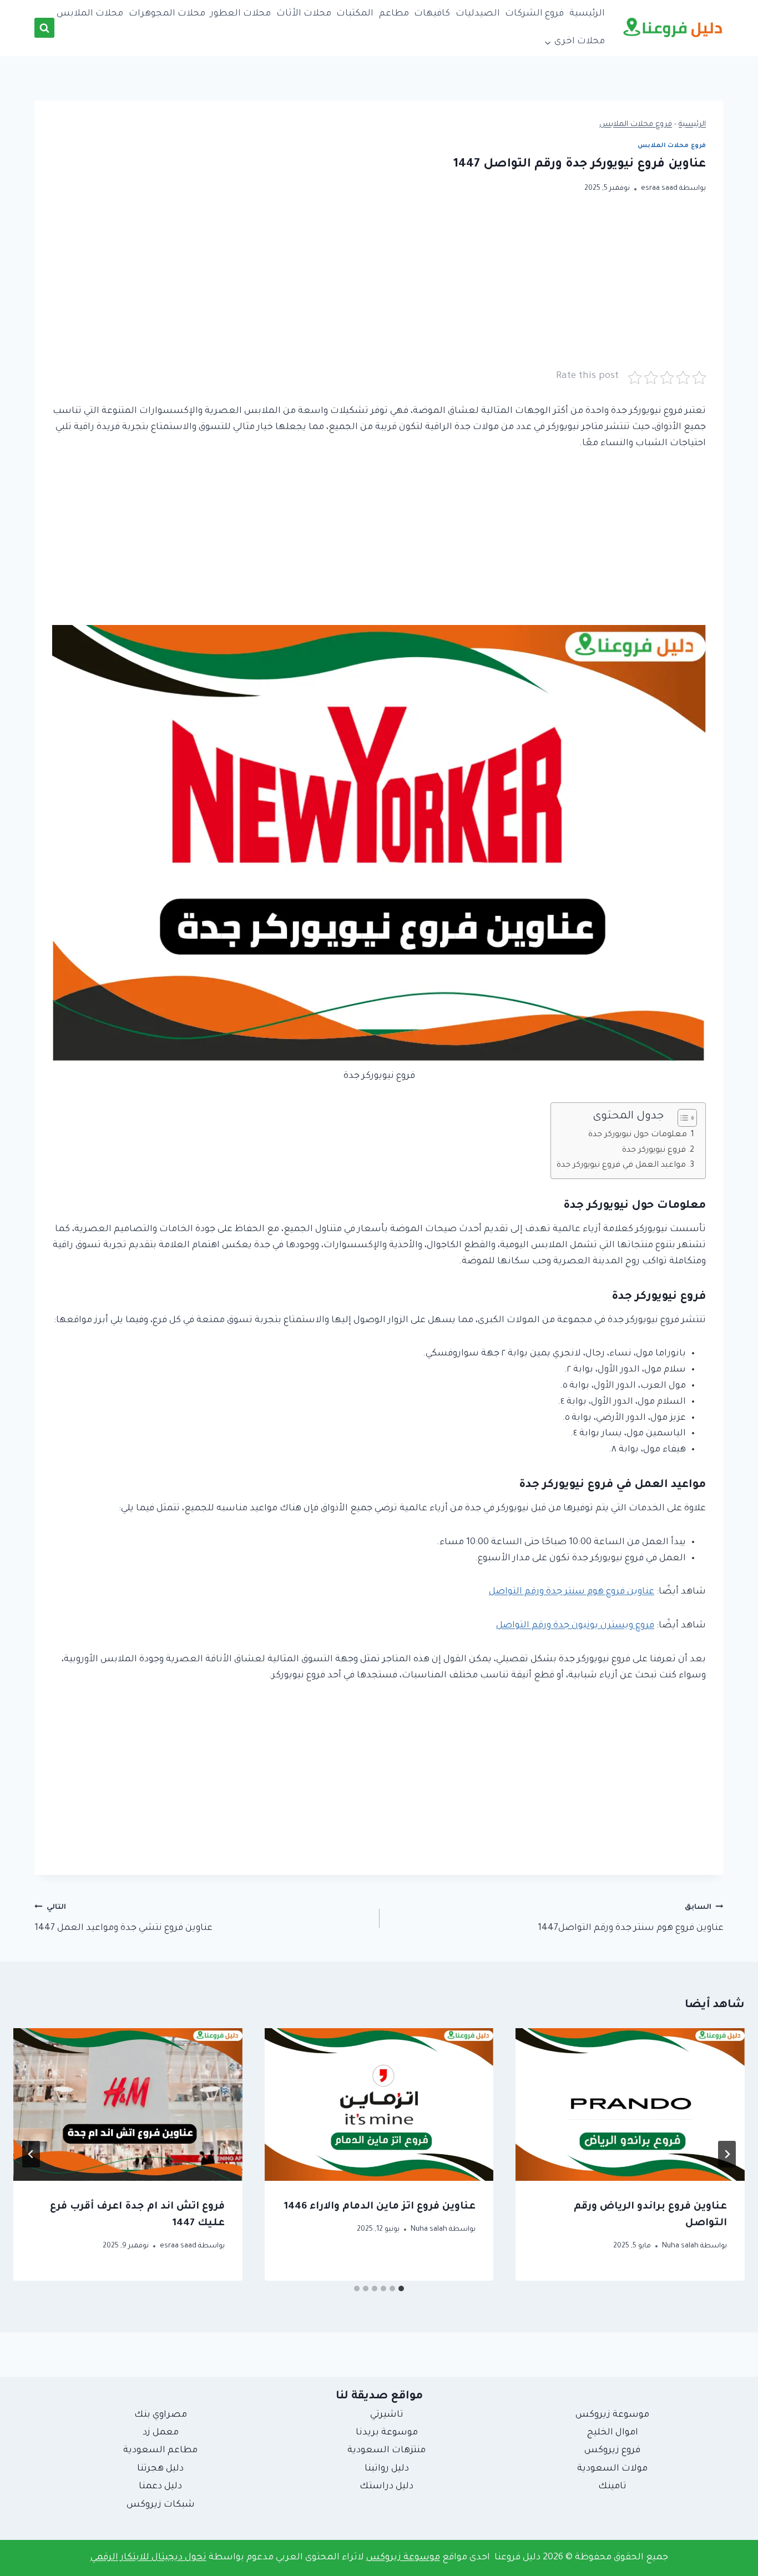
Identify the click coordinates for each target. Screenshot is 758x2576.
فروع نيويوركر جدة (654, 1151)
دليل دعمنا (160, 2487)
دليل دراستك (386, 2487)
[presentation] (630, 2104)
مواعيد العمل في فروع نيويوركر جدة (621, 1166)
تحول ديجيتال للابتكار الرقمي (148, 2558)
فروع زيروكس (612, 2451)
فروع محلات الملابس (636, 125)
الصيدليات (478, 14)
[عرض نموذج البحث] (44, 28)
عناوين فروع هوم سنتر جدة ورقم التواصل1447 (631, 1919)
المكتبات (355, 14)
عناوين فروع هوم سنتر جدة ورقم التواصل (572, 1592)
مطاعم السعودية (160, 2451)
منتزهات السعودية (386, 2451)
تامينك (612, 2487)
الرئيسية (587, 14)
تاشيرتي (387, 2415)
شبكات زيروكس (161, 2505)
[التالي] (31, 2154)
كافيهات (432, 14)
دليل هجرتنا (160, 2469)
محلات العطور (241, 14)
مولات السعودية (612, 2469)
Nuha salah (680, 2246)
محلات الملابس (90, 14)
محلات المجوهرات (167, 14)
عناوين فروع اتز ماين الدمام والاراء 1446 (380, 2207)
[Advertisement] (379, 291)
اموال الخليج (613, 2433)
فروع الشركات (534, 14)
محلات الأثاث (304, 14)
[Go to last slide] (727, 2154)
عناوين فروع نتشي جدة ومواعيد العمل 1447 (123, 1919)
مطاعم (394, 14)
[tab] (401, 2288)
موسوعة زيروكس (612, 2415)
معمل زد (161, 2433)
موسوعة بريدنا (387, 2433)
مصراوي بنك (161, 2415)
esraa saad (659, 189)
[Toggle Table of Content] (682, 1118)
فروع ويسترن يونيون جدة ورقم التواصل (575, 1626)
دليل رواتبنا (387, 2469)
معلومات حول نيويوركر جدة (638, 1135)
